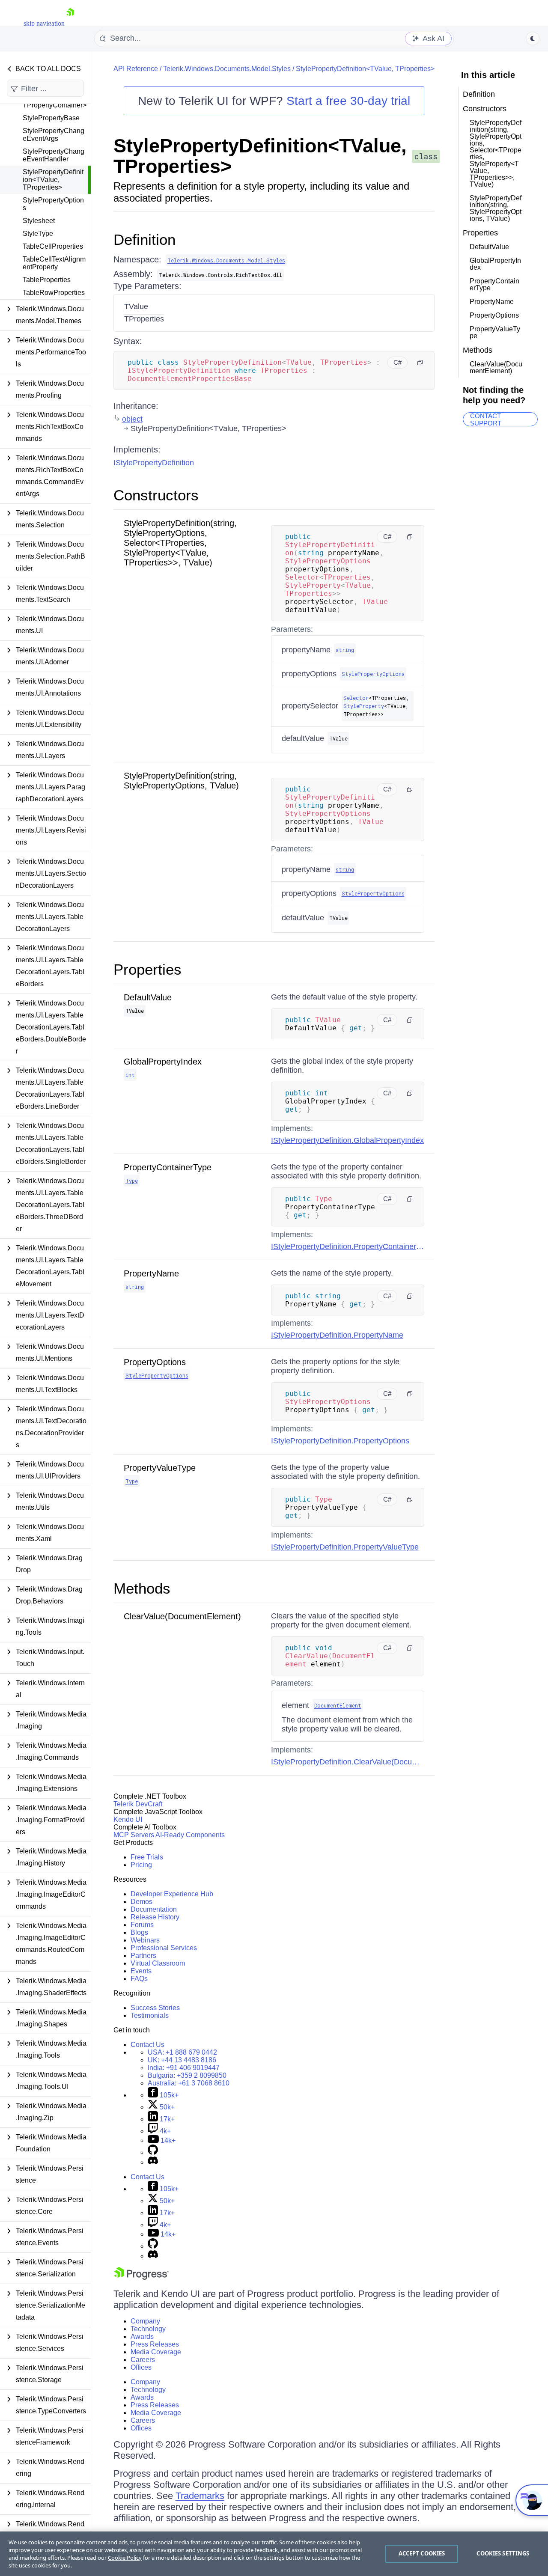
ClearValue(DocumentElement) (182, 1616)
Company (145, 2321)
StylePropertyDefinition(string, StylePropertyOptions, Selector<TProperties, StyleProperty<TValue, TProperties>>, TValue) (180, 543)
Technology (148, 2329)
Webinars (145, 1940)
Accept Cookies (422, 2553)
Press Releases (155, 2344)
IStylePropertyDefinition (154, 463)
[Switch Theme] (533, 39)
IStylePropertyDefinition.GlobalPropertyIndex (347, 1140)
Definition (144, 239)
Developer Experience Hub (172, 1894)
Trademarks (200, 2496)
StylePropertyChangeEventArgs (54, 135)
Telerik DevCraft (138, 1804)
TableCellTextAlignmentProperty (54, 263)
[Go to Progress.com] (141, 2277)
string (345, 650)
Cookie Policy (125, 2558)
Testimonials (150, 2015)
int (130, 1075)
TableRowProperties (54, 293)
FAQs (139, 1979)
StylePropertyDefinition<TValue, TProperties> (53, 180)
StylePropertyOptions (53, 204)
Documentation (154, 1909)
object (132, 419)
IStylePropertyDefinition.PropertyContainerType (352, 1246)
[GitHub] (153, 2152)
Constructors (156, 495)
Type (132, 1181)
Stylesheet (39, 221)
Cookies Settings (503, 2553)
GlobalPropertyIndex (163, 1062)
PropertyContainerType (168, 1167)
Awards (142, 2337)
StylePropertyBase (51, 118)
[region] (274, 2554)
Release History (155, 1917)
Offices (141, 2367)
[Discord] (153, 2162)
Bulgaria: (187, 2075)
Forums (142, 1925)
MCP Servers (134, 1835)
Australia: (189, 2083)
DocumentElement (338, 1705)
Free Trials (147, 1857)
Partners (143, 1956)
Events (141, 1971)
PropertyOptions (155, 1362)
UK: (182, 2060)
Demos (141, 1902)
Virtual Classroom (158, 1963)
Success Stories (155, 2008)
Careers (143, 2360)
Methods (142, 1588)
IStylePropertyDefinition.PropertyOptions (340, 1441)
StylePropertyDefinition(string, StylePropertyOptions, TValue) (181, 781)
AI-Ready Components (190, 1835)
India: (184, 2068)
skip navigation (44, 23)
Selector (356, 698)
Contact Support (486, 419)
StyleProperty (364, 706)
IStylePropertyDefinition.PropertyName (337, 1335)
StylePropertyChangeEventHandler (54, 155)
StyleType (38, 234)
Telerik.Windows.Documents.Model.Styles (227, 69)
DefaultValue (148, 997)
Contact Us (147, 2045)
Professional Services (164, 1948)
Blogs (139, 1932)
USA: (182, 2052)
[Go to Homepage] (70, 23)
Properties (147, 969)
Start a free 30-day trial (348, 101)
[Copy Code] (420, 363)
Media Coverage (156, 2352)
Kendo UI (128, 1819)
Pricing (141, 1865)
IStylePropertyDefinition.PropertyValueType (345, 1547)
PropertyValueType (160, 1468)
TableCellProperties (53, 246)
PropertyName (151, 1273)
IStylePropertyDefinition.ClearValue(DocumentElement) (365, 1762)
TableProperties (47, 280)
